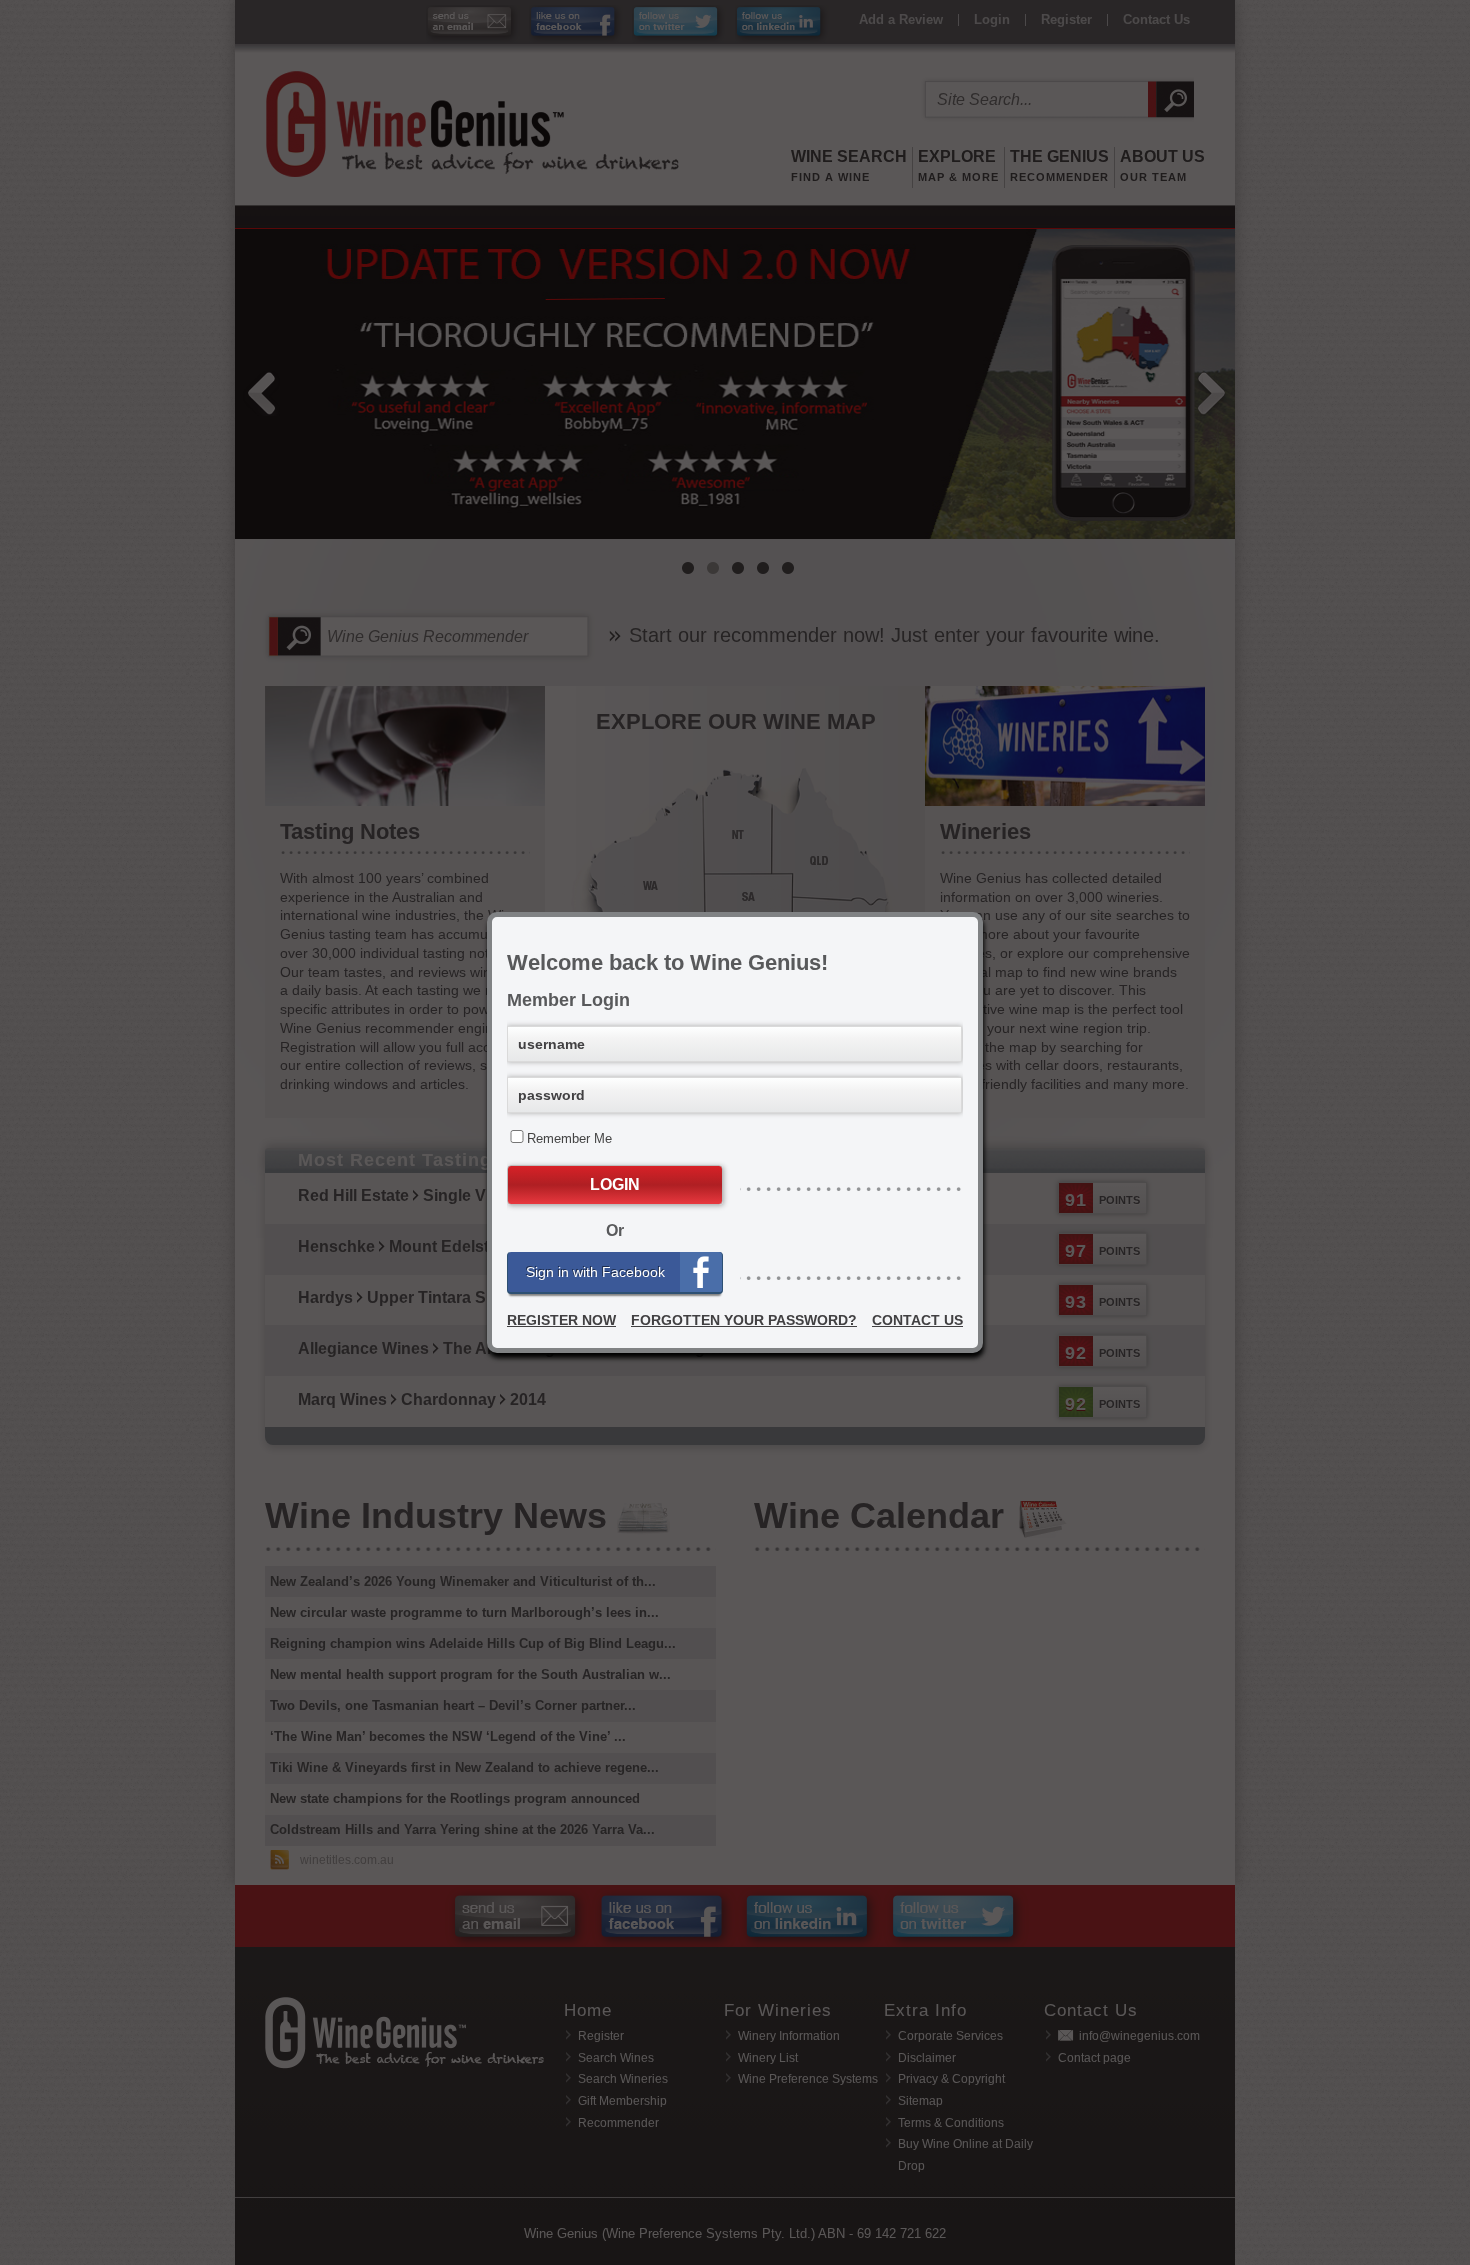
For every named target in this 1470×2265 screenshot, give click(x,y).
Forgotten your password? (744, 1320)
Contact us (917, 1320)
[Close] (978, 917)
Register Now (561, 1320)
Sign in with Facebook (595, 1272)
